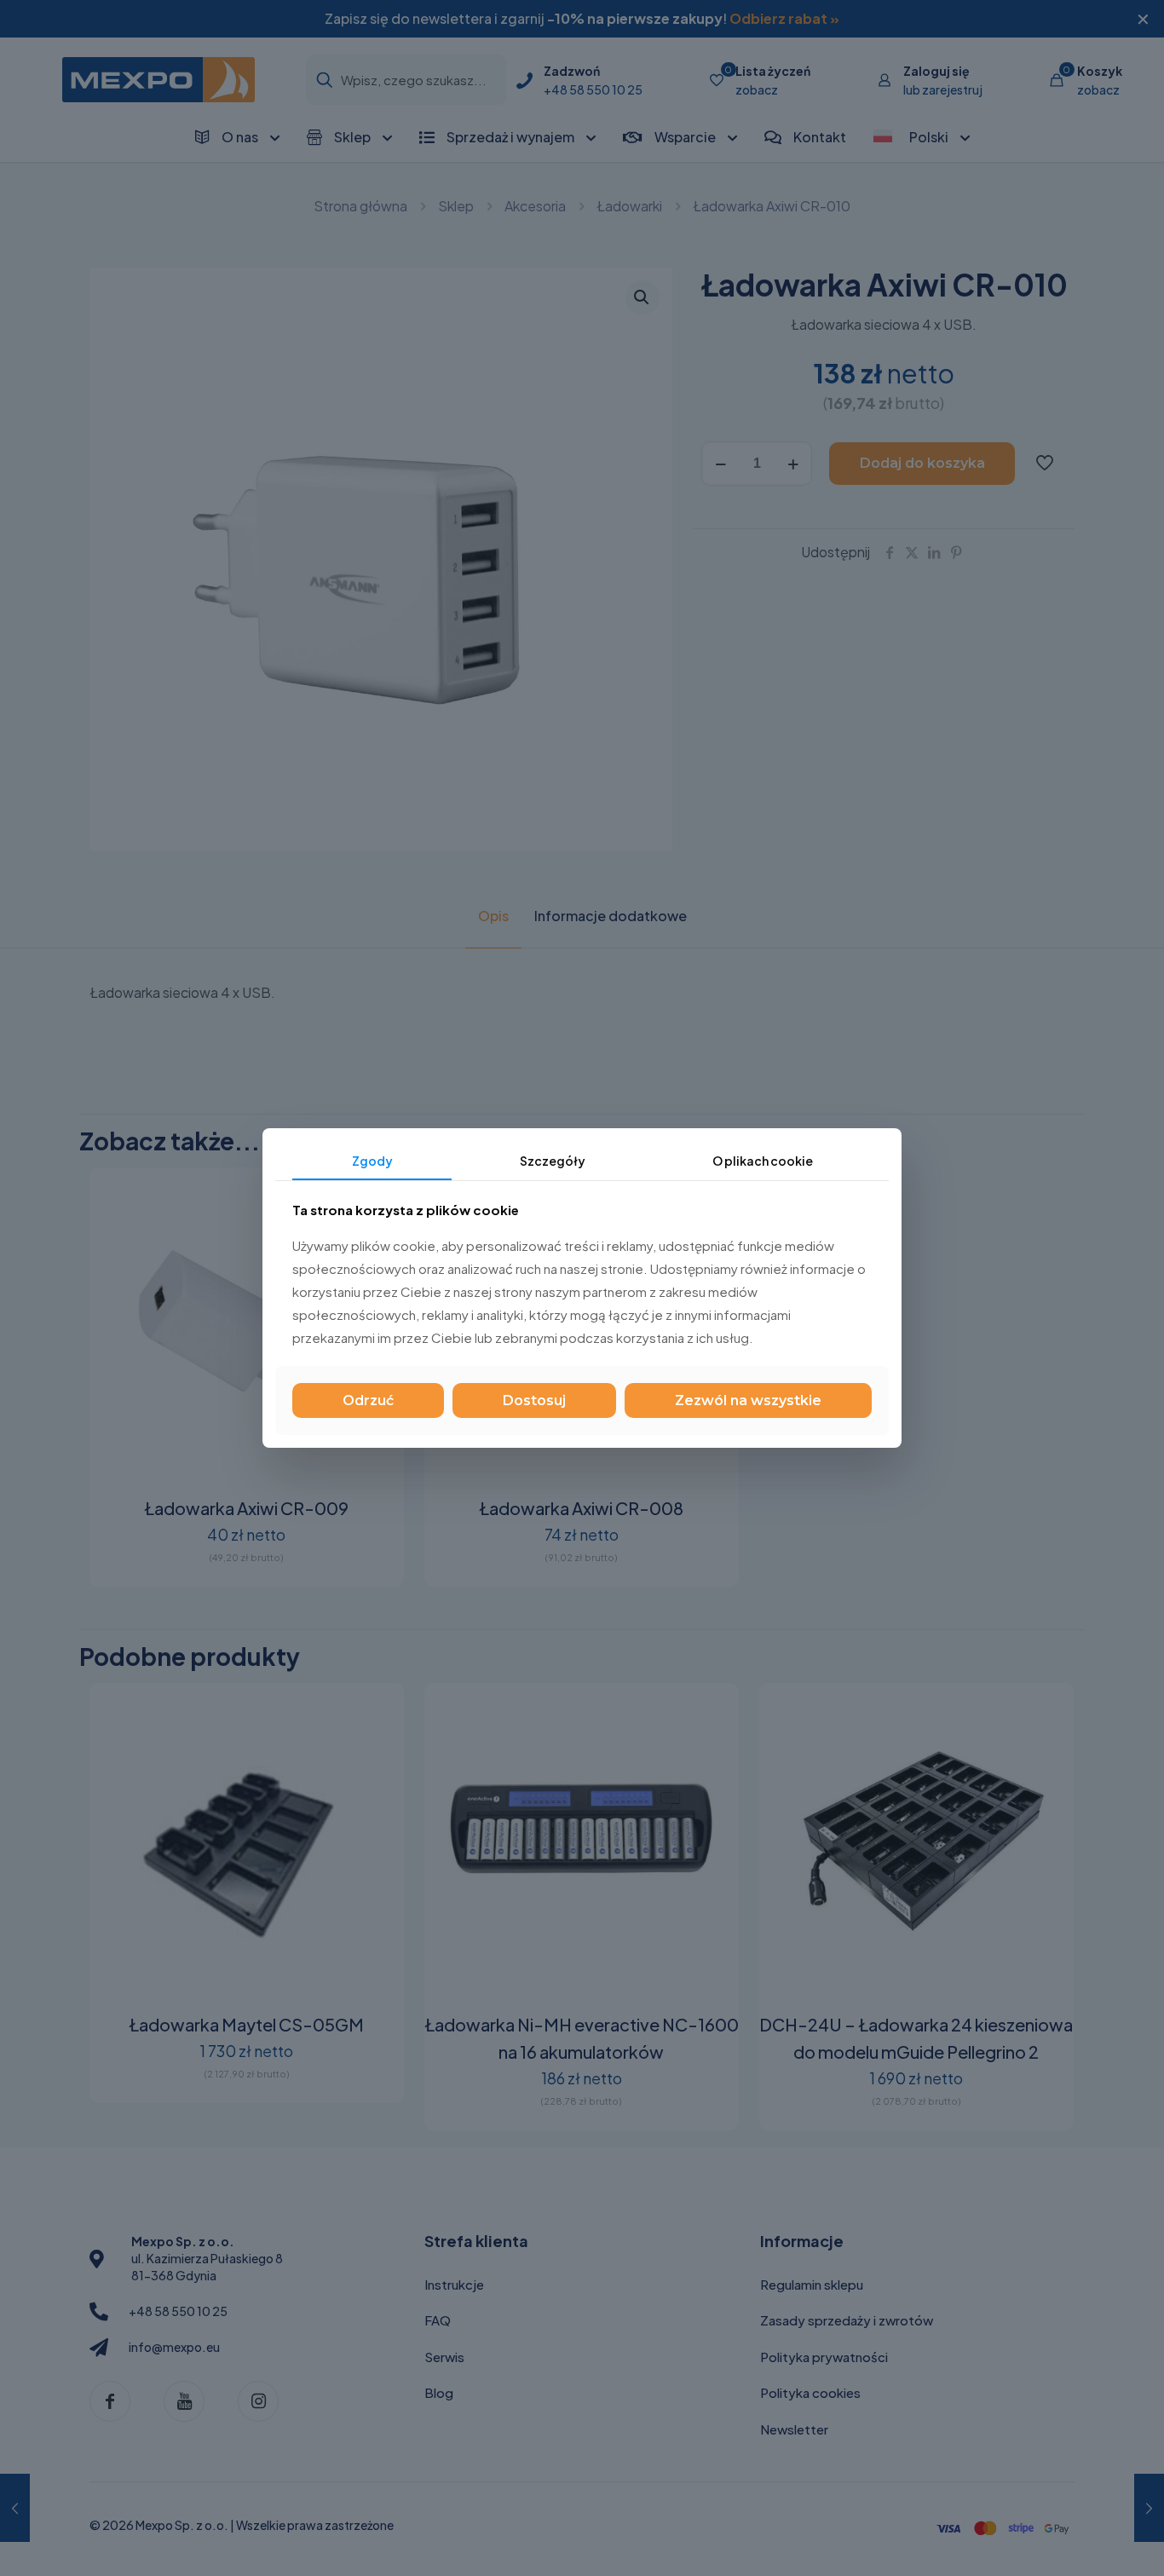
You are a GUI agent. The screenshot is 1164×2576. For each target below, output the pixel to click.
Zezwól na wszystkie (748, 1400)
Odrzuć (368, 1400)
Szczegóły (553, 1161)
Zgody (372, 1161)
